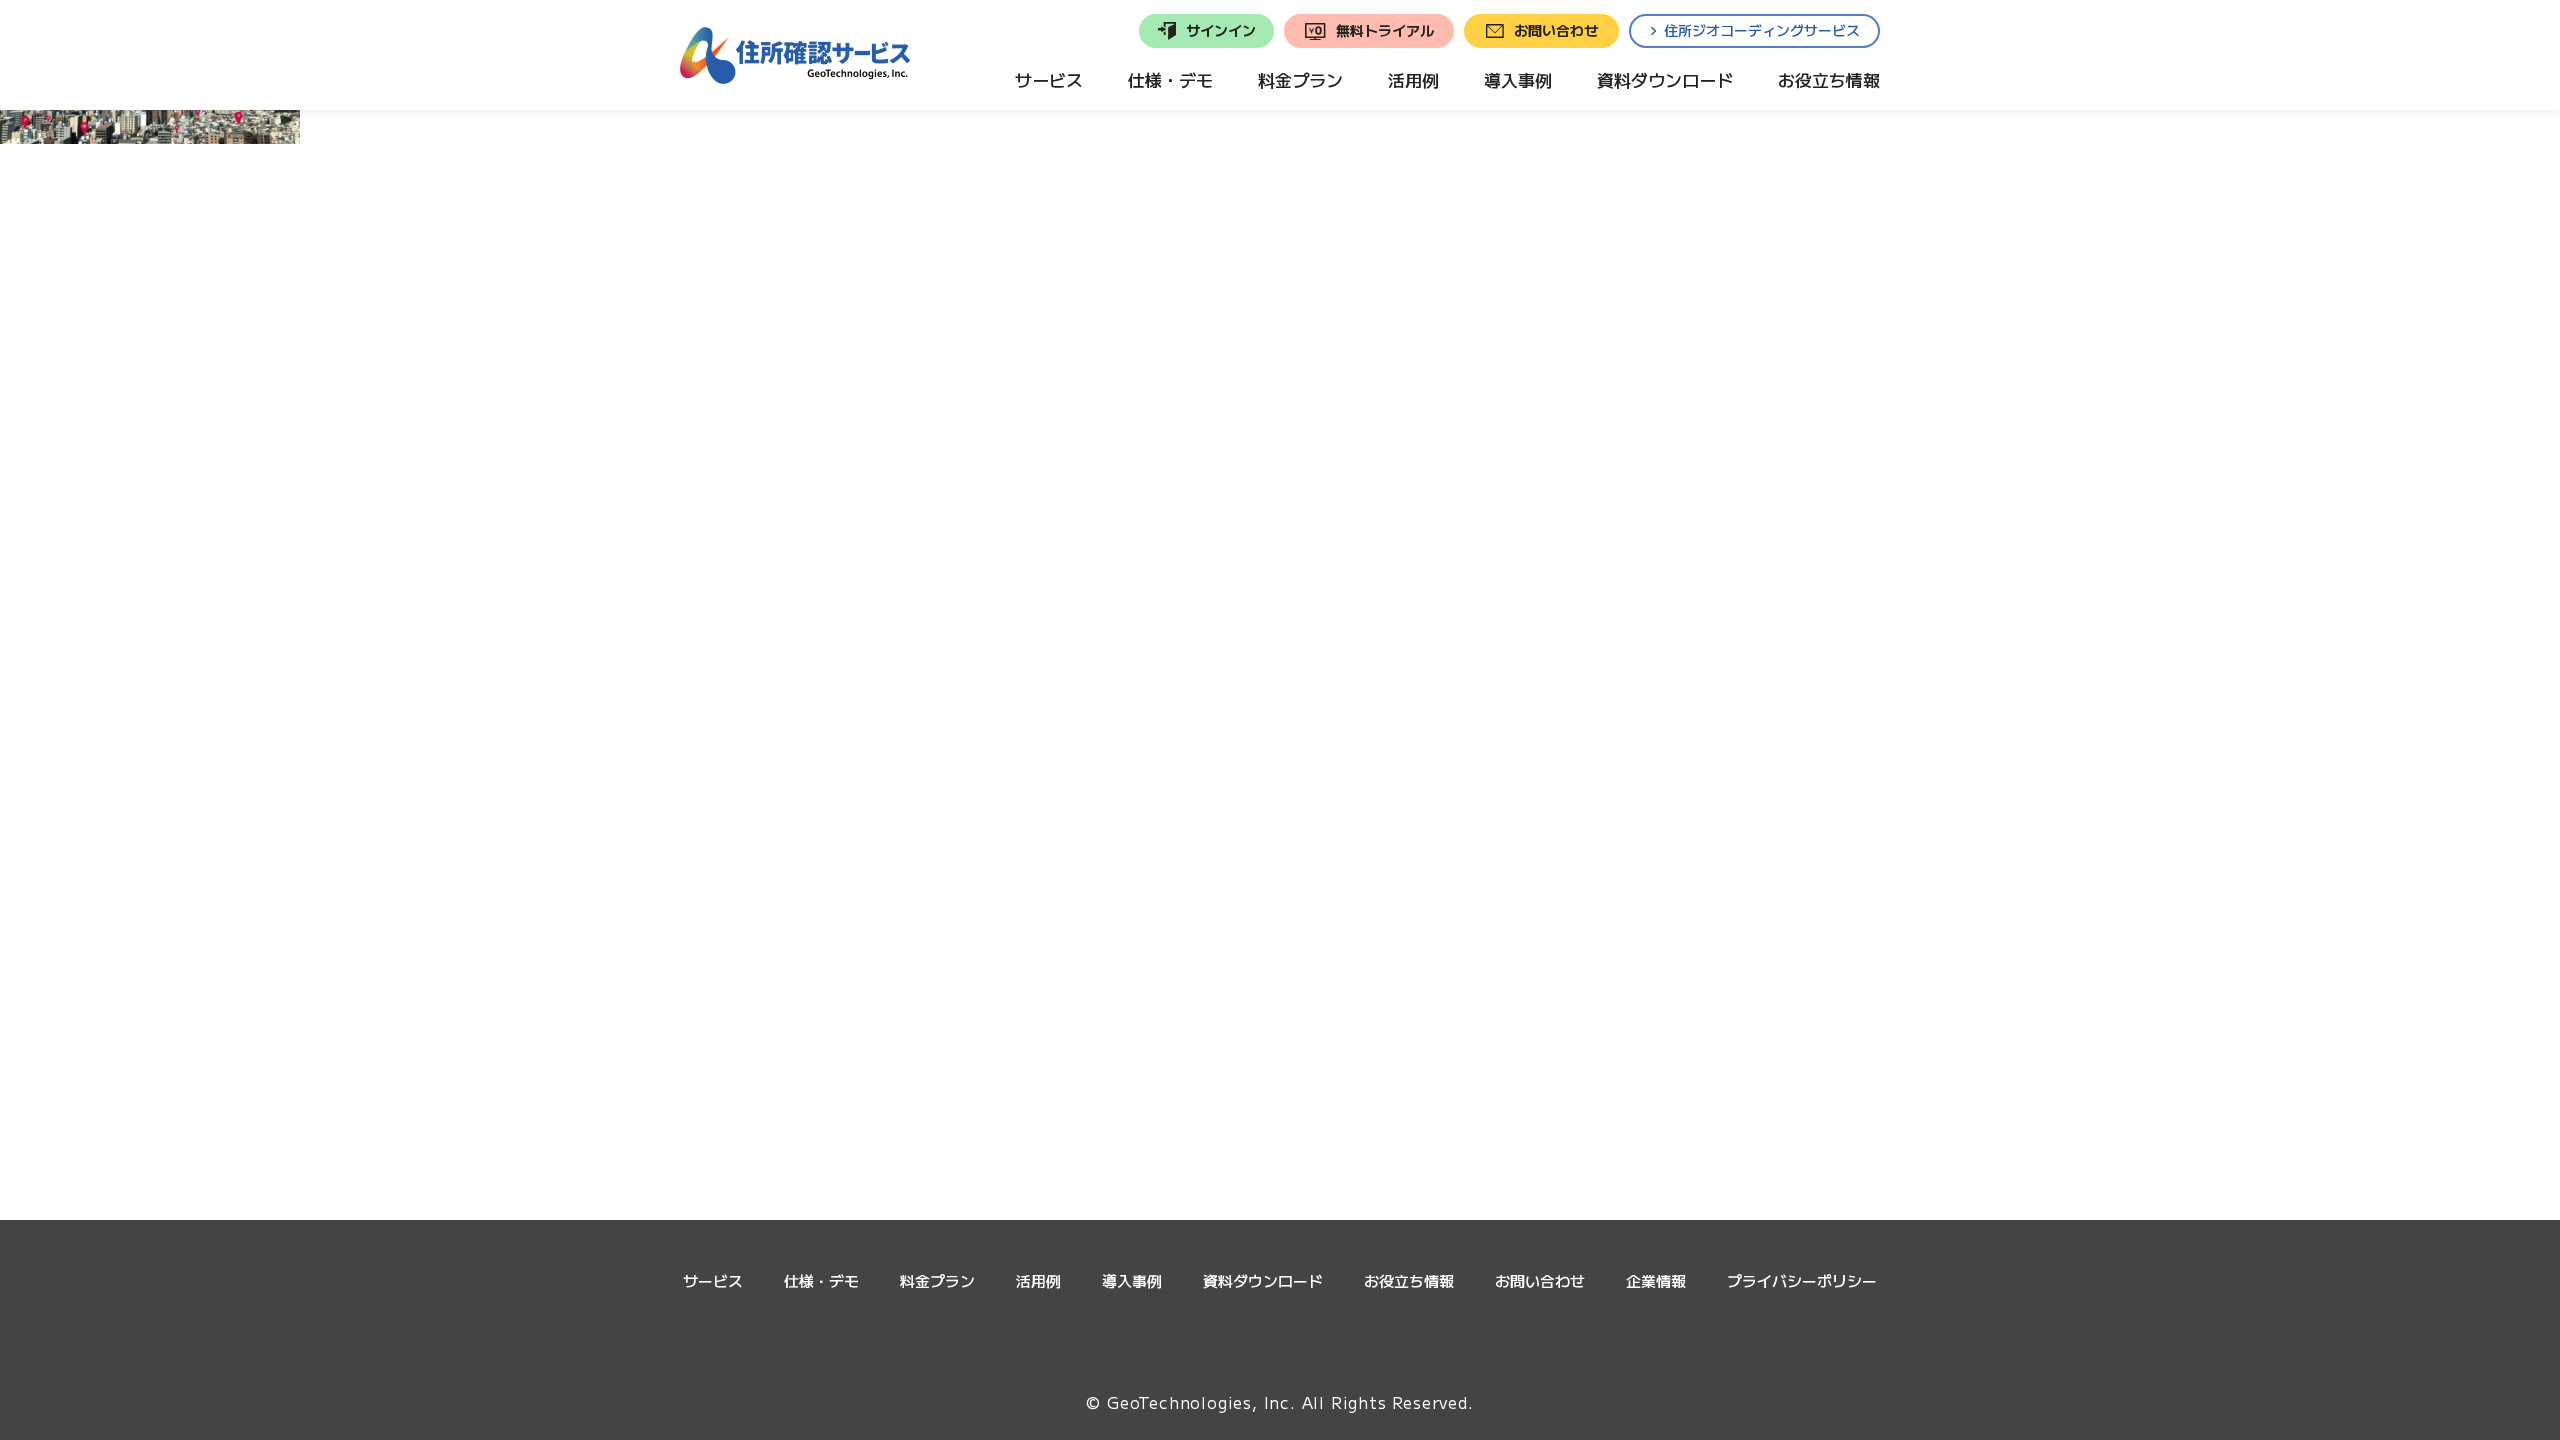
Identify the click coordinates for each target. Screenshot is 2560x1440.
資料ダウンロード (1263, 1280)
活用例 (1038, 1280)
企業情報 (1656, 1280)
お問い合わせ (1540, 1280)
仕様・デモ (821, 1280)
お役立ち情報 (1409, 1280)
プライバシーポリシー (1802, 1280)
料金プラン (937, 1280)
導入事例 (1132, 1280)
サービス (713, 1280)
